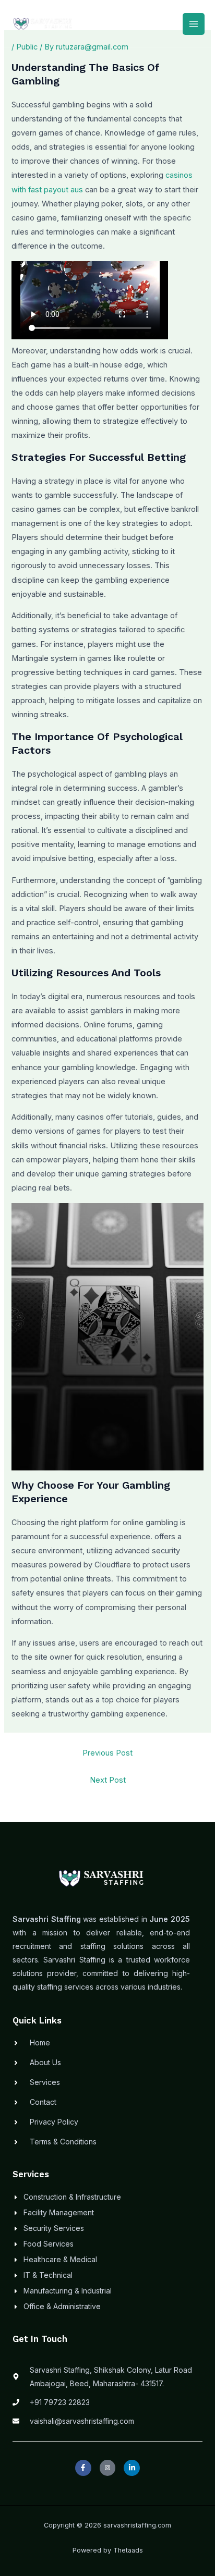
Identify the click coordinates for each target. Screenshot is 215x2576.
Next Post (108, 1780)
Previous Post (107, 1753)
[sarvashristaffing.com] (43, 24)
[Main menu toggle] (194, 24)
